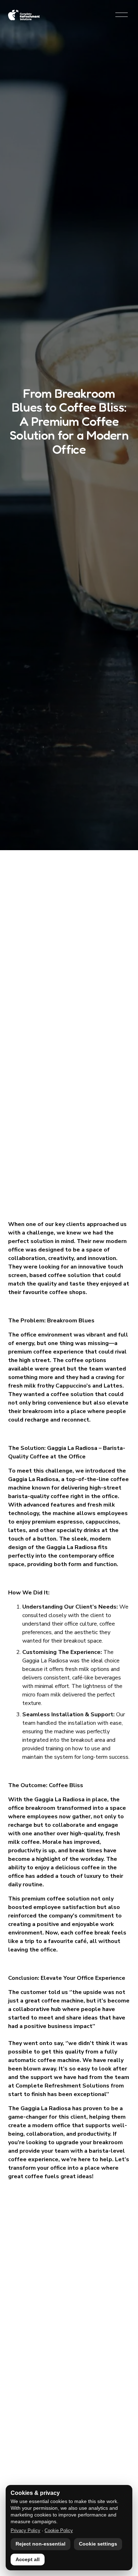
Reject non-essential (41, 2544)
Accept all (28, 2560)
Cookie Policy (59, 2531)
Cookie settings (98, 2544)
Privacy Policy (25, 2531)
